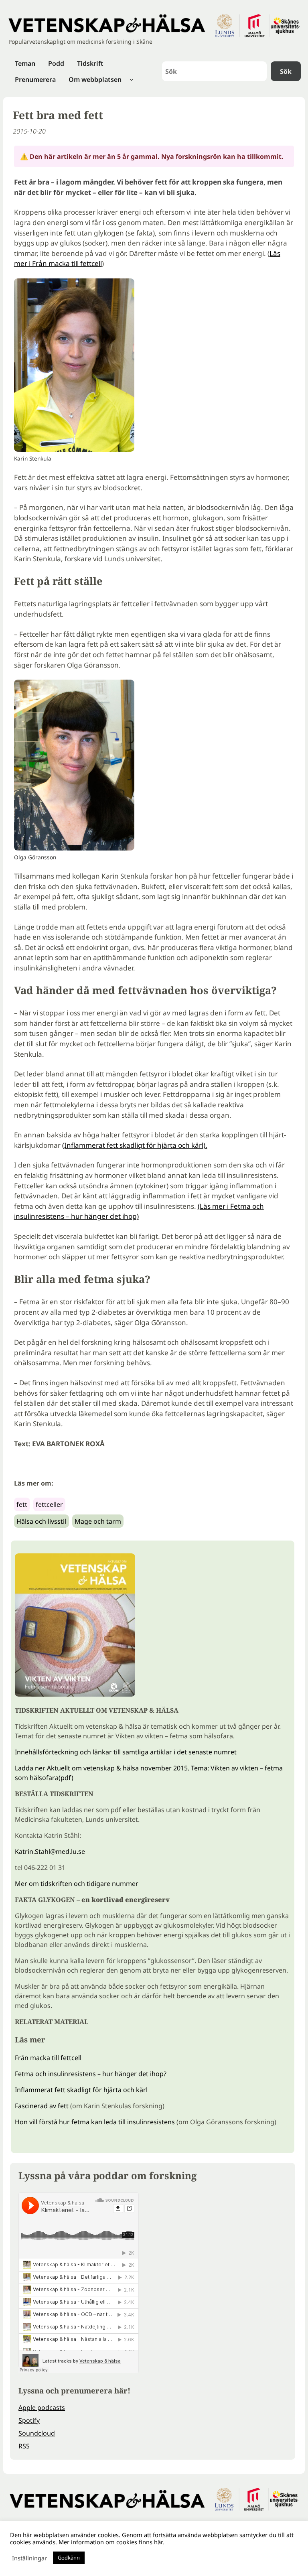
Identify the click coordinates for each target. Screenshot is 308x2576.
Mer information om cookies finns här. (111, 2542)
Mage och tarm (98, 1521)
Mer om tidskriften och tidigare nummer (77, 1884)
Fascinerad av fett (42, 2106)
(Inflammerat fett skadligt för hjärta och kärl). (135, 1145)
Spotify (29, 2420)
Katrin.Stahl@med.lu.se (50, 1851)
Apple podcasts (42, 2408)
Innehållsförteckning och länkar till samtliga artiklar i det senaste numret (126, 1752)
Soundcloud (37, 2433)
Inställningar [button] (29, 2558)
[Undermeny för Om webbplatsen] (132, 79)
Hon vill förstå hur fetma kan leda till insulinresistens (95, 2122)
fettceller (49, 1504)
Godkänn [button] (69, 2558)
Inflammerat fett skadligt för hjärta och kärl (81, 2090)
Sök (286, 71)
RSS (24, 2446)
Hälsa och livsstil (41, 1521)
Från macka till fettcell (48, 2058)
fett (22, 1504)
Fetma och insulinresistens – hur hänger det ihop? (91, 2074)
